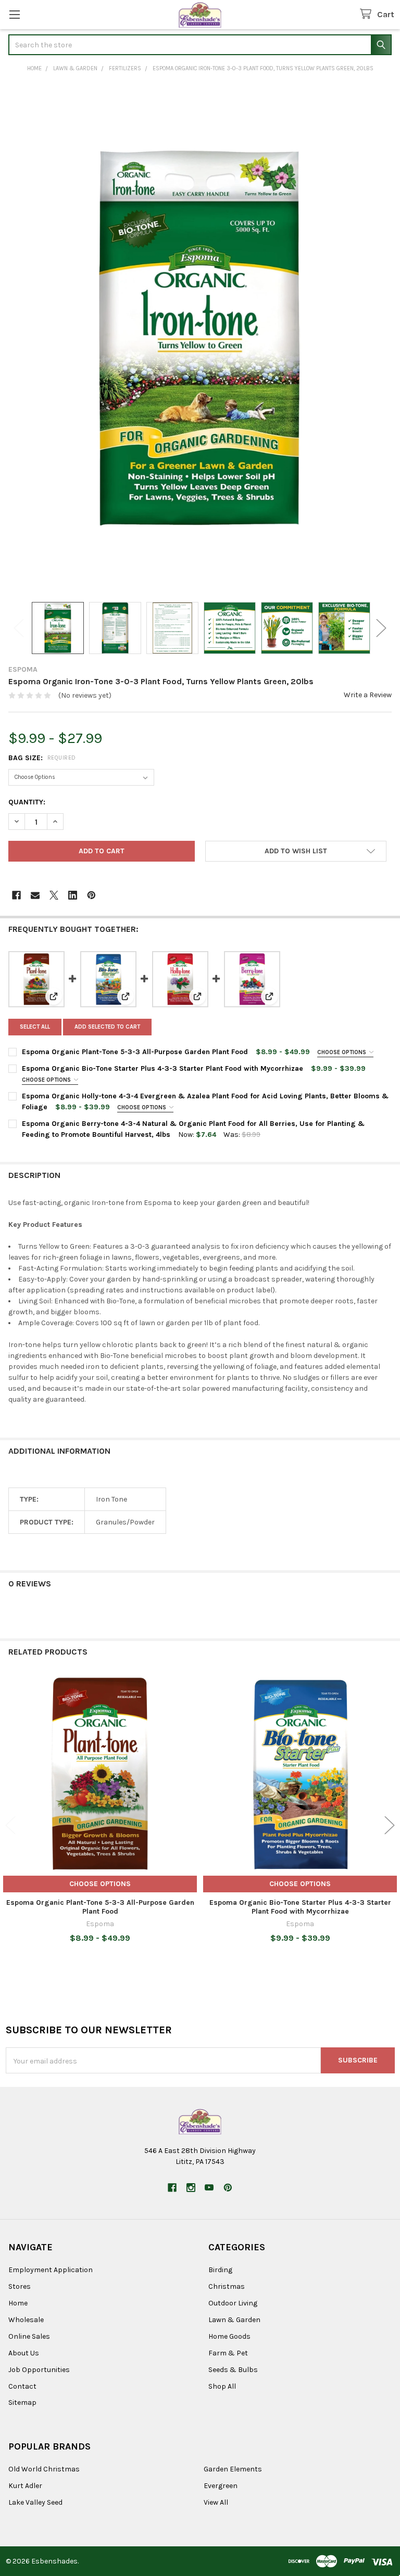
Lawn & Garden (234, 2320)
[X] (54, 895)
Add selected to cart (107, 1027)
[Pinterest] (91, 895)
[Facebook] (16, 895)
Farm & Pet (228, 2353)
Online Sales (29, 2336)
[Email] (35, 895)
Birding (220, 2270)
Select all (35, 1027)
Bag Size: (42, 758)
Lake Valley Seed (35, 2502)
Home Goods (229, 2336)
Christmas (227, 2286)
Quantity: (27, 802)
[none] (200, 338)
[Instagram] (191, 2188)
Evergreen (221, 2486)
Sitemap (22, 2402)
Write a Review (368, 695)
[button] (296, 851)
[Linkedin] (73, 895)
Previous (19, 628)
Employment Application (51, 2270)
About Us (24, 2353)
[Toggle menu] (14, 14)
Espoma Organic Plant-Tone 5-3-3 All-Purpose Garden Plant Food (135, 1052)
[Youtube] (209, 2188)
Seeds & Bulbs (233, 2370)
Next (381, 628)
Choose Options (342, 1052)
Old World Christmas (44, 2469)
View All (216, 2502)
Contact (22, 2386)
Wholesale (26, 2320)
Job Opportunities (39, 2370)
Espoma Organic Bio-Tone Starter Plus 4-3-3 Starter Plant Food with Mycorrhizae (162, 1068)
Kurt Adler (25, 2486)
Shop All (222, 2386)
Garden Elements (233, 2469)
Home (18, 2303)
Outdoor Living (233, 2303)
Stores (20, 2286)
